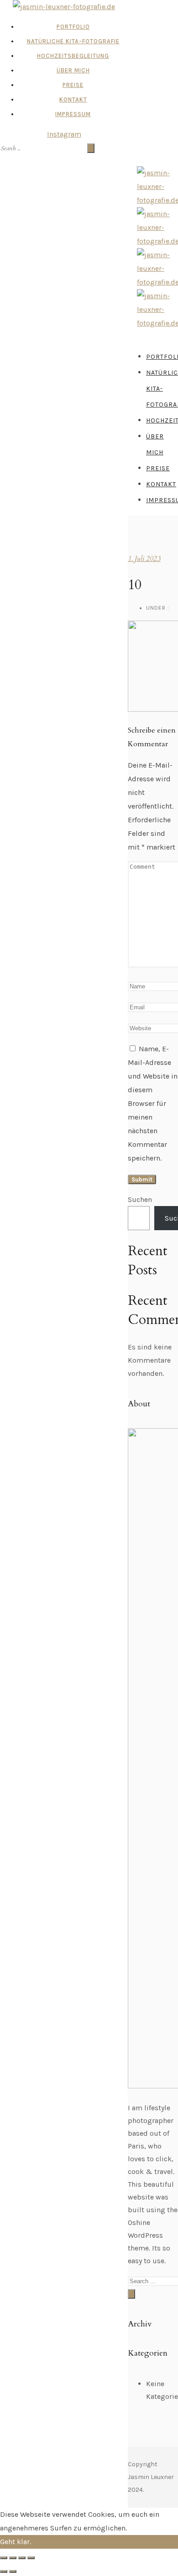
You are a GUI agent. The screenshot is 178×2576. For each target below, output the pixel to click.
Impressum (73, 114)
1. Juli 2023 (144, 559)
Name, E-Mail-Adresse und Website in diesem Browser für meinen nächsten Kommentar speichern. (153, 1103)
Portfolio (73, 27)
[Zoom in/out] (31, 2558)
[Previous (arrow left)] (4, 2571)
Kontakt (73, 99)
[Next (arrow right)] (13, 2571)
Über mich (73, 70)
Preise (73, 85)
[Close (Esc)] (4, 2558)
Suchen (140, 1199)
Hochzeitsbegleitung (73, 56)
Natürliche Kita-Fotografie (73, 41)
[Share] (13, 2558)
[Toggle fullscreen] (22, 2558)
